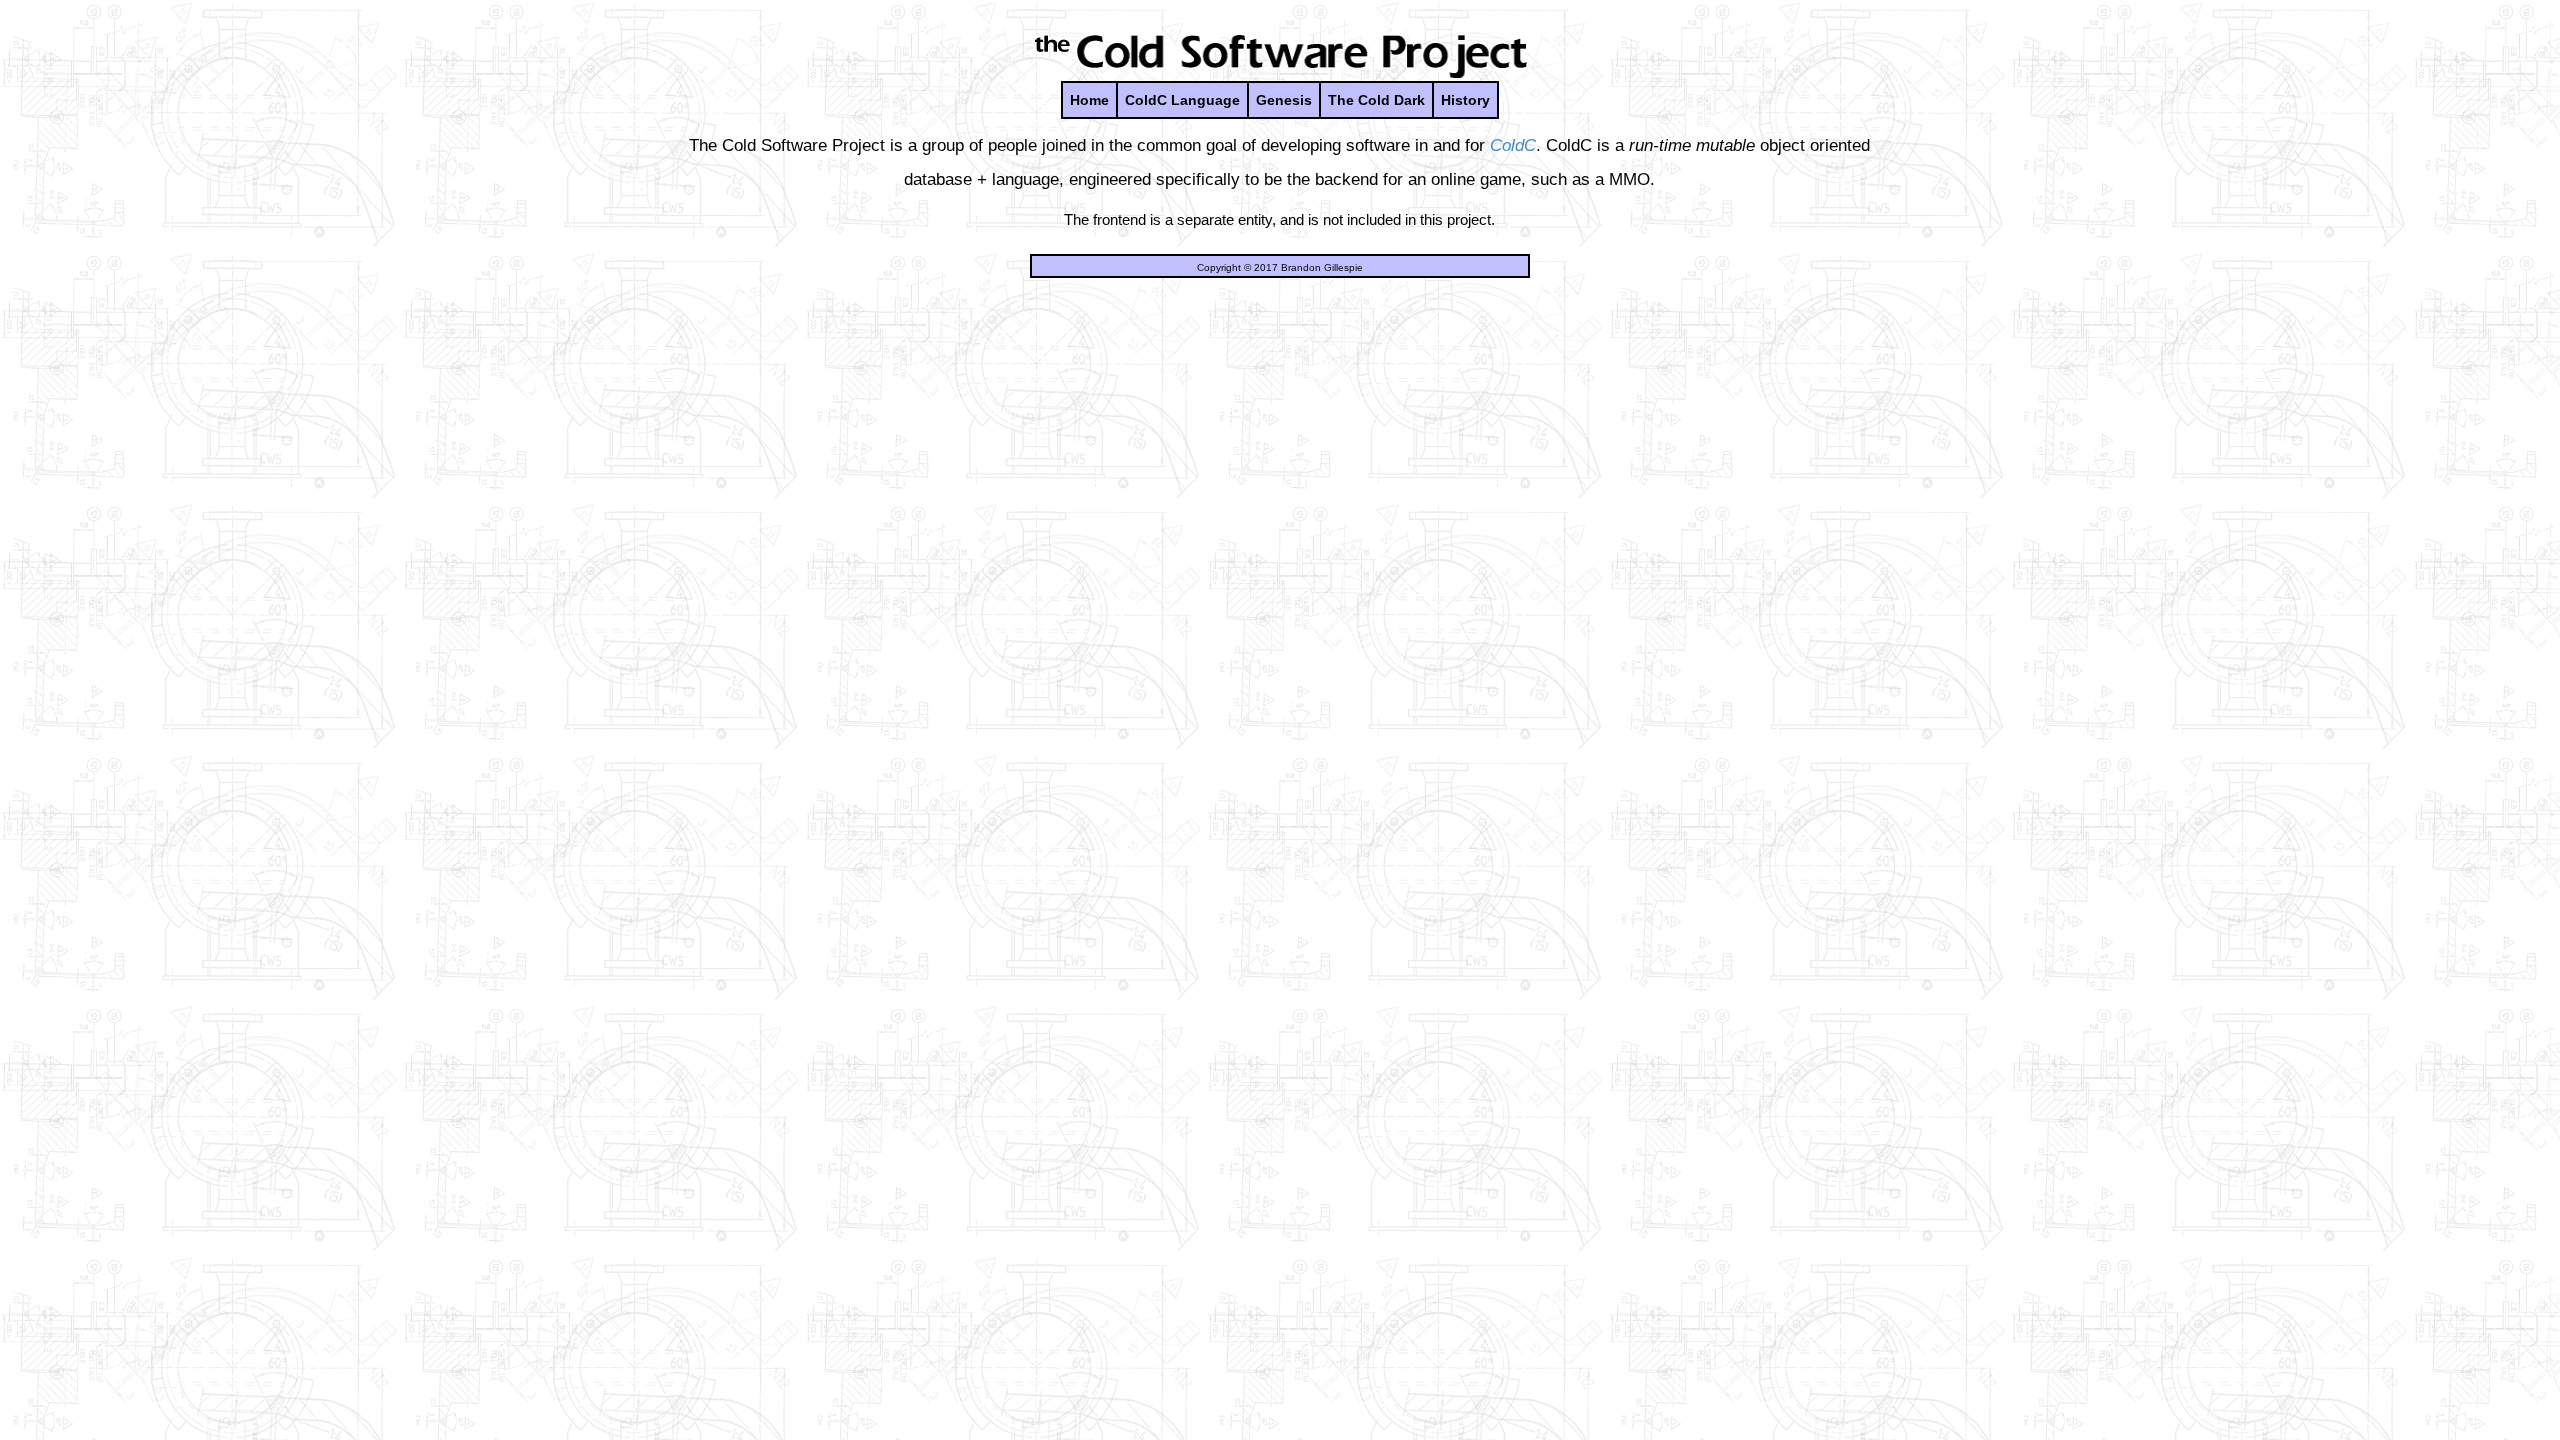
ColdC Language (1182, 100)
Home (1089, 100)
